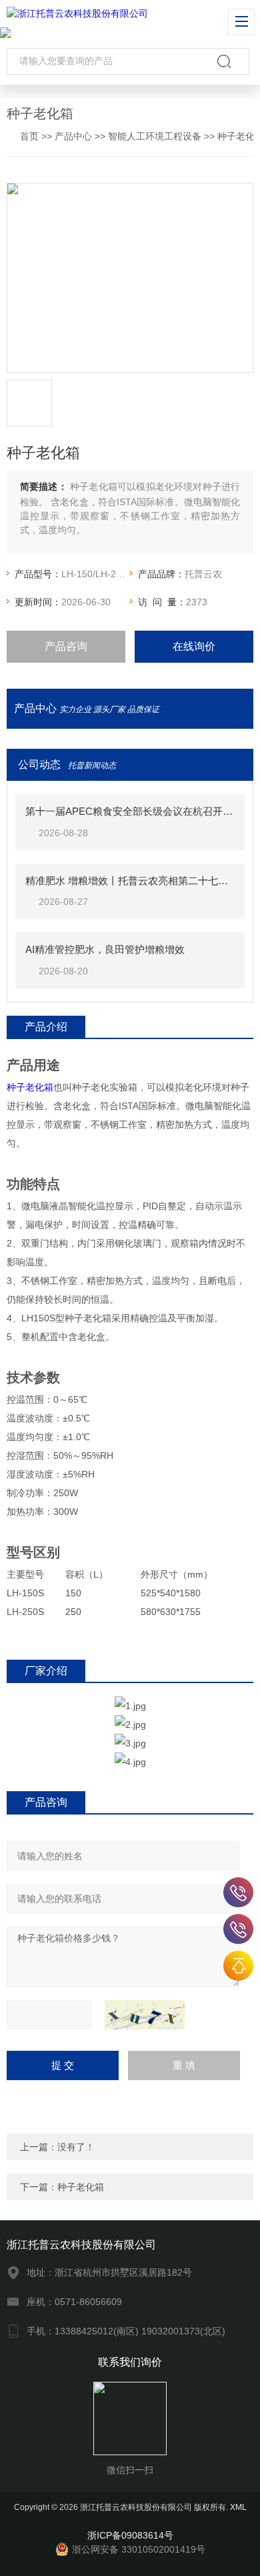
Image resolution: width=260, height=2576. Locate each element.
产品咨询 (66, 646)
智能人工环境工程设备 (155, 136)
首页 (29, 136)
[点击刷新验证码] (145, 2015)
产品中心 (73, 136)
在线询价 (194, 646)
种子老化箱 (30, 1087)
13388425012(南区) (238, 1892)
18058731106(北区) (238, 1929)
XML (238, 2507)
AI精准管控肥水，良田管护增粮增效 (105, 949)
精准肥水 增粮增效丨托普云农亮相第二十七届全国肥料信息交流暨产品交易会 (130, 881)
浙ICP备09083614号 (130, 2535)
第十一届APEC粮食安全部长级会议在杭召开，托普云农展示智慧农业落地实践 (130, 811)
